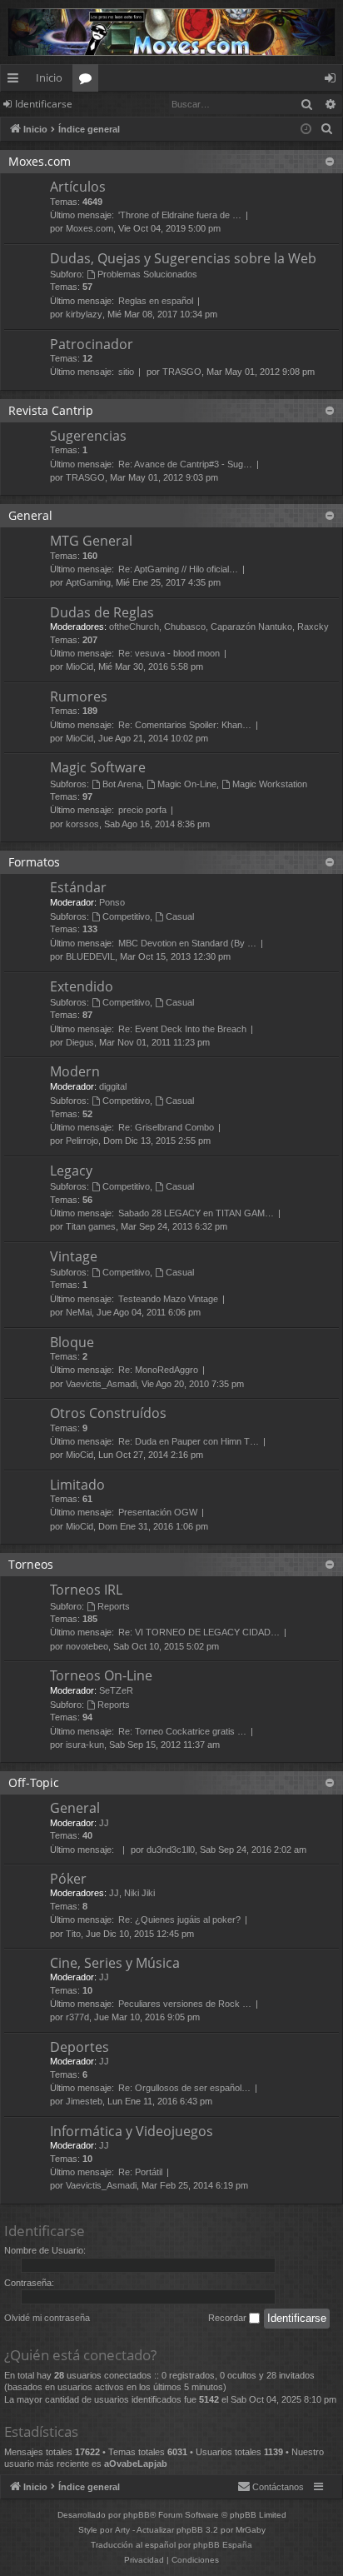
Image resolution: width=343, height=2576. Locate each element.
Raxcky (313, 627)
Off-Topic (34, 1782)
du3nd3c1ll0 (171, 1850)
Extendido (82, 986)
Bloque (72, 1342)
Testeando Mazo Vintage (168, 1299)
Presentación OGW (158, 1512)
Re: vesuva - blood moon (169, 653)
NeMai (79, 1312)
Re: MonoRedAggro (158, 1370)
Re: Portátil (140, 2172)
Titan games (91, 1226)
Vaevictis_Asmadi (101, 1384)
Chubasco (185, 627)
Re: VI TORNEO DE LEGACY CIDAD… (199, 1632)
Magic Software (98, 767)
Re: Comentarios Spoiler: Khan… (185, 725)
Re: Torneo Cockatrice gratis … (182, 1731)
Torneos (31, 1564)
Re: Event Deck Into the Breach (182, 1029)
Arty (122, 2530)
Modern (75, 1071)
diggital (113, 1086)
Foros (89, 81)
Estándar (78, 887)
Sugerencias (88, 436)
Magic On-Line (187, 784)
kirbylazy (84, 314)
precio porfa (142, 810)
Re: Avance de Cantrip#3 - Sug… (185, 464)
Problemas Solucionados (147, 274)
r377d (77, 2017)
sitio (126, 372)
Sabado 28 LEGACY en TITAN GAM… (196, 1213)
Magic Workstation (270, 784)
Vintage (74, 1256)
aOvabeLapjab (136, 2464)
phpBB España (223, 2545)
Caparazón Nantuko (251, 627)
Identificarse (44, 104)
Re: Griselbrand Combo (166, 1127)
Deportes (80, 2047)
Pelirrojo (82, 1141)
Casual (180, 916)
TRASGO (182, 372)
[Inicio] (171, 32)
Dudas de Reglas (102, 612)
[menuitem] (327, 129)
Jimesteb (84, 2101)
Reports (114, 1606)
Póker (68, 1879)
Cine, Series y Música (115, 1963)
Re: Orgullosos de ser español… (184, 2088)
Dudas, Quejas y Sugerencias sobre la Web (183, 258)
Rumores (79, 696)
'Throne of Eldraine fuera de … (180, 215)
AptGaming (88, 582)
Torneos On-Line (101, 1675)
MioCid (80, 666)
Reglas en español (156, 301)
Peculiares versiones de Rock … (185, 2004)
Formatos (34, 862)
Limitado (77, 1485)
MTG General (91, 541)
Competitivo (126, 916)
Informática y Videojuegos (132, 2131)
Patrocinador (92, 344)
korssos (82, 824)
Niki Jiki (139, 1893)
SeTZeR (116, 1690)
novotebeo (87, 1646)
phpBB (137, 2515)
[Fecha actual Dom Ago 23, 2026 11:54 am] (306, 130)
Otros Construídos (108, 1413)
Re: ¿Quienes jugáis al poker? (179, 1920)
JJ (104, 1823)
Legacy (71, 1171)
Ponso (112, 902)
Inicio (49, 77)
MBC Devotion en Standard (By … (187, 943)
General (30, 515)
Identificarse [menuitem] (333, 81)
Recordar (229, 2318)
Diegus (80, 1042)
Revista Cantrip (51, 410)
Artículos (78, 187)
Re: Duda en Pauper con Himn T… (189, 1441)
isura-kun (85, 1745)
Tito (73, 1934)
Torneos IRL (86, 1590)
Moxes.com (40, 161)
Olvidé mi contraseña (47, 2318)
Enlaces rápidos (16, 81)
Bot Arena (122, 784)
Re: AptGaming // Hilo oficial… (178, 569)
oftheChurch (134, 627)
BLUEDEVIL (90, 956)
